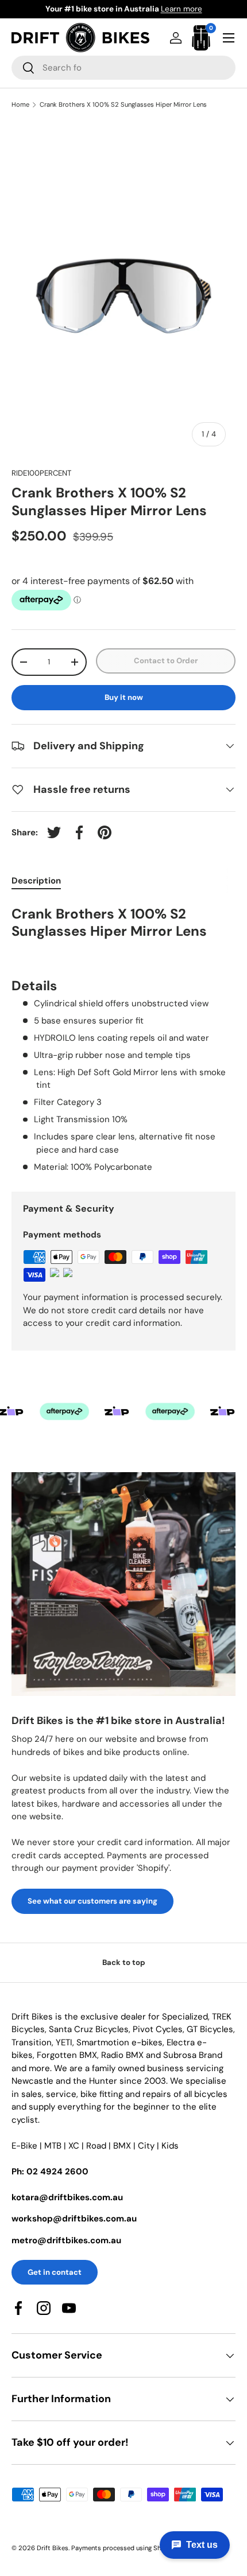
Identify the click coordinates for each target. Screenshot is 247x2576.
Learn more (182, 9)
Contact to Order (166, 661)
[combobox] (123, 68)
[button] (201, 38)
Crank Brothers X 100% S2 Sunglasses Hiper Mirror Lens (123, 105)
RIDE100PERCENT (41, 473)
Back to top (124, 1962)
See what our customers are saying (92, 1901)
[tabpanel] (123, 1038)
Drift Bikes (53, 2548)
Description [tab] (36, 881)
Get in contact (55, 2272)
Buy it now (124, 697)
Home (20, 105)
